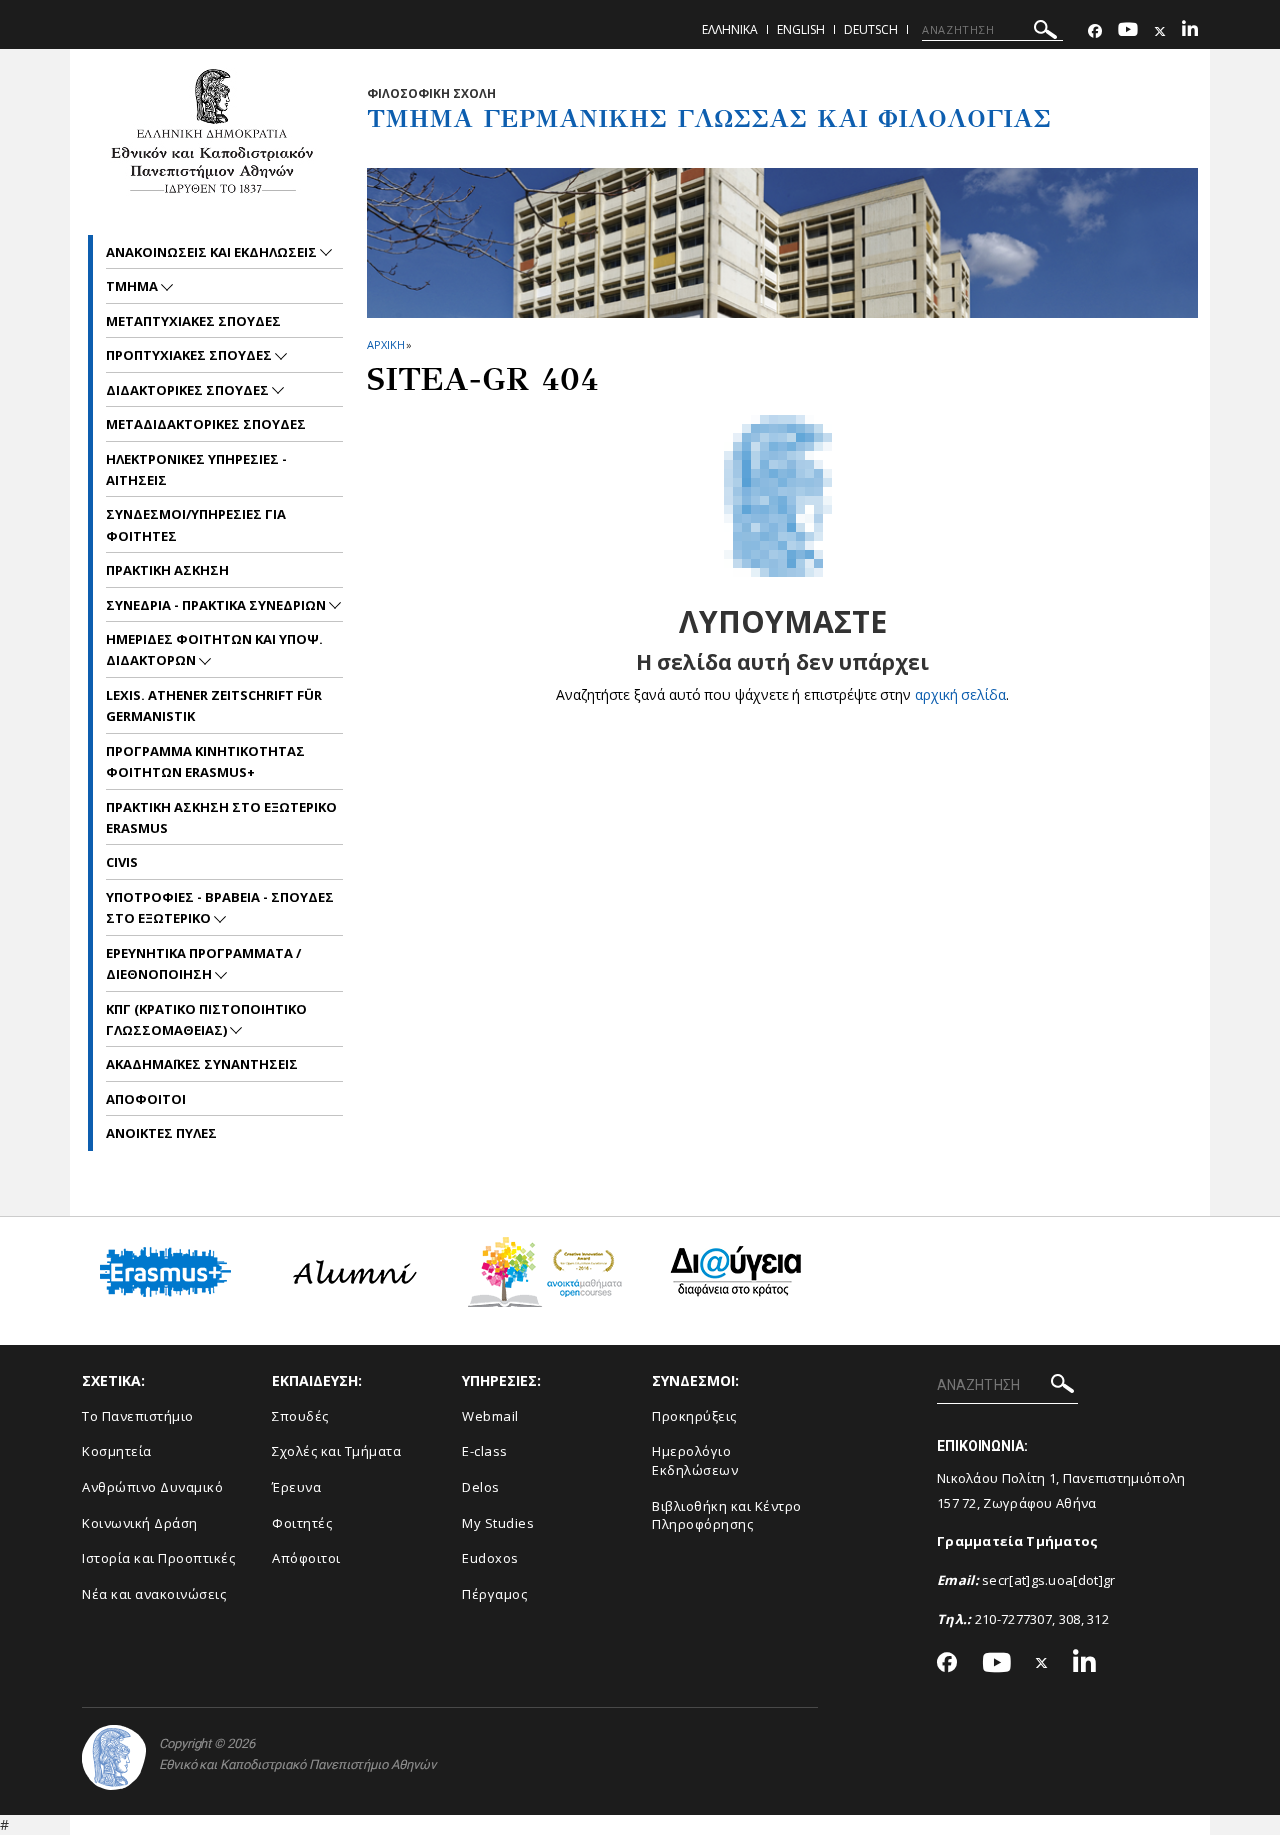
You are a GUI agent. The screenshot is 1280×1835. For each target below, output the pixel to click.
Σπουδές (300, 1416)
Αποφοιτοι (146, 1099)
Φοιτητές (302, 1523)
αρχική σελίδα (960, 694)
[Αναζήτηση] (1045, 32)
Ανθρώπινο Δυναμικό (152, 1487)
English (801, 29)
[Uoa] (114, 1757)
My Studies (498, 1523)
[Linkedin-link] (1190, 31)
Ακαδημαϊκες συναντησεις (202, 1064)
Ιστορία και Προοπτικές (158, 1558)
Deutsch (871, 29)
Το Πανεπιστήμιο (138, 1416)
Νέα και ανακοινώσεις (154, 1594)
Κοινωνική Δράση (140, 1523)
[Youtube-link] (1128, 31)
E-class (485, 1451)
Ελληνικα (730, 29)
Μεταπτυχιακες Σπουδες (193, 321)
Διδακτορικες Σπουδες (189, 390)
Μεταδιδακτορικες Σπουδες (206, 424)
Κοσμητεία (117, 1451)
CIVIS (122, 862)
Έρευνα (296, 1487)
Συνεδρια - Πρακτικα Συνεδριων (217, 605)
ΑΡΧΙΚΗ (385, 344)
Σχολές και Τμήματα (336, 1451)
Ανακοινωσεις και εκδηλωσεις (213, 252)
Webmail (490, 1416)
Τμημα (133, 286)
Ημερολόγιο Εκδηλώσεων (695, 1460)
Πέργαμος (494, 1594)
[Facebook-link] (1095, 31)
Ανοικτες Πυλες (161, 1133)
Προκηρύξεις (694, 1416)
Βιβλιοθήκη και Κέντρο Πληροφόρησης (727, 1515)
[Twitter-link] (1160, 31)
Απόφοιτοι (306, 1558)
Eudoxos (490, 1558)
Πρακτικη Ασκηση (167, 570)
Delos (481, 1487)
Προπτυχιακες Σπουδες (190, 355)
